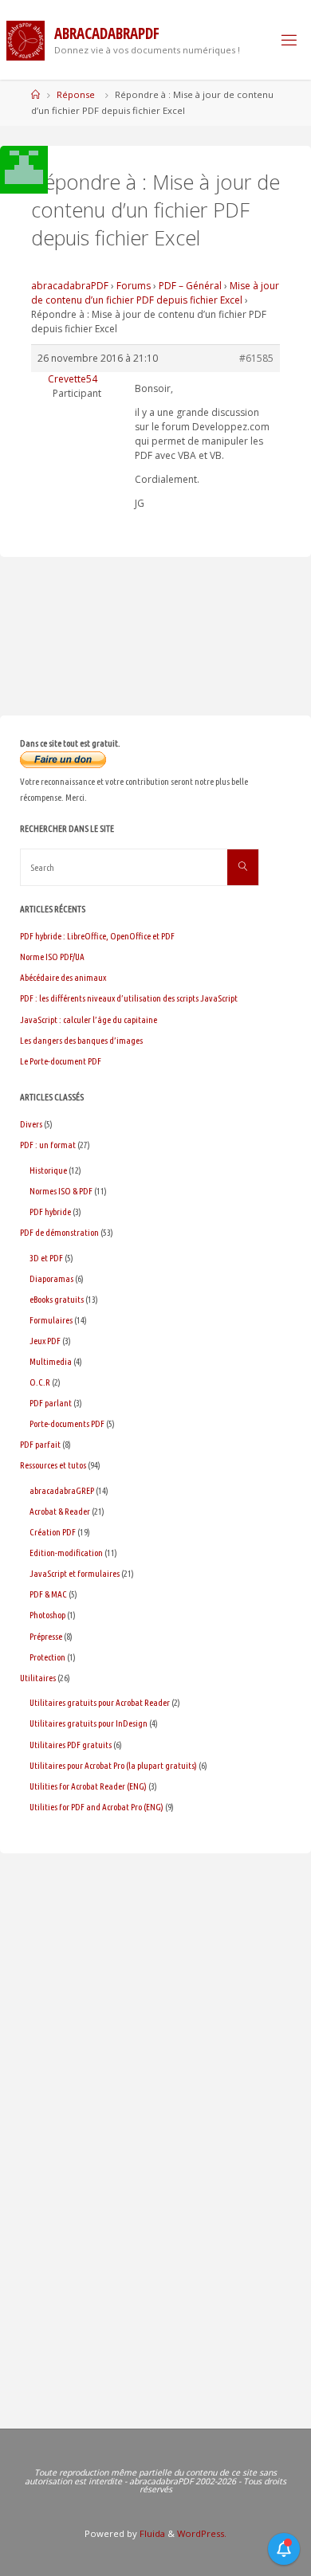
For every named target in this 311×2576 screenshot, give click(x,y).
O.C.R (40, 1382)
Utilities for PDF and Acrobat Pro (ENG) (96, 1807)
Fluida (151, 2533)
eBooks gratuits (57, 1299)
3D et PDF (46, 1258)
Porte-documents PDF (67, 1423)
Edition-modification (66, 1553)
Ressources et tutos (53, 1465)
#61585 (256, 358)
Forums (134, 286)
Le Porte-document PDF (61, 1061)
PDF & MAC (48, 1594)
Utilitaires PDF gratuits (71, 1745)
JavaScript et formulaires (75, 1573)
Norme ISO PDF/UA (52, 957)
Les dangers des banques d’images (81, 1040)
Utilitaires (38, 1678)
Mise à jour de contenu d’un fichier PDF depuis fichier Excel (155, 293)
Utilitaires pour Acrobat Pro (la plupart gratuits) (113, 1765)
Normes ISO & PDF (61, 1191)
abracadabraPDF (70, 286)
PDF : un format (48, 1145)
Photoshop (47, 1615)
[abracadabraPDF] (26, 39)
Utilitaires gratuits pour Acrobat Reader (100, 1702)
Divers (31, 1124)
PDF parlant (51, 1403)
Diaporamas (51, 1278)
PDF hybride (50, 1212)
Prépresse (46, 1636)
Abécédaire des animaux (63, 977)
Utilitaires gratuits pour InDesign (89, 1723)
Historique (48, 1170)
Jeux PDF (45, 1341)
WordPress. (202, 2533)
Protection (47, 1657)
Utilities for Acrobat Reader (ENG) (88, 1786)
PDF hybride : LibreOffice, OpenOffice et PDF (97, 936)
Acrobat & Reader (60, 1511)
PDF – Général (190, 286)
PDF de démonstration (59, 1232)
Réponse (76, 94)
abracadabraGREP (62, 1490)
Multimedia (51, 1361)
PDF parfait (40, 1444)
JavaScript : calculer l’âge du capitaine (89, 1019)
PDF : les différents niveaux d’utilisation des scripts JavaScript (129, 998)
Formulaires (51, 1320)
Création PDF (53, 1532)
